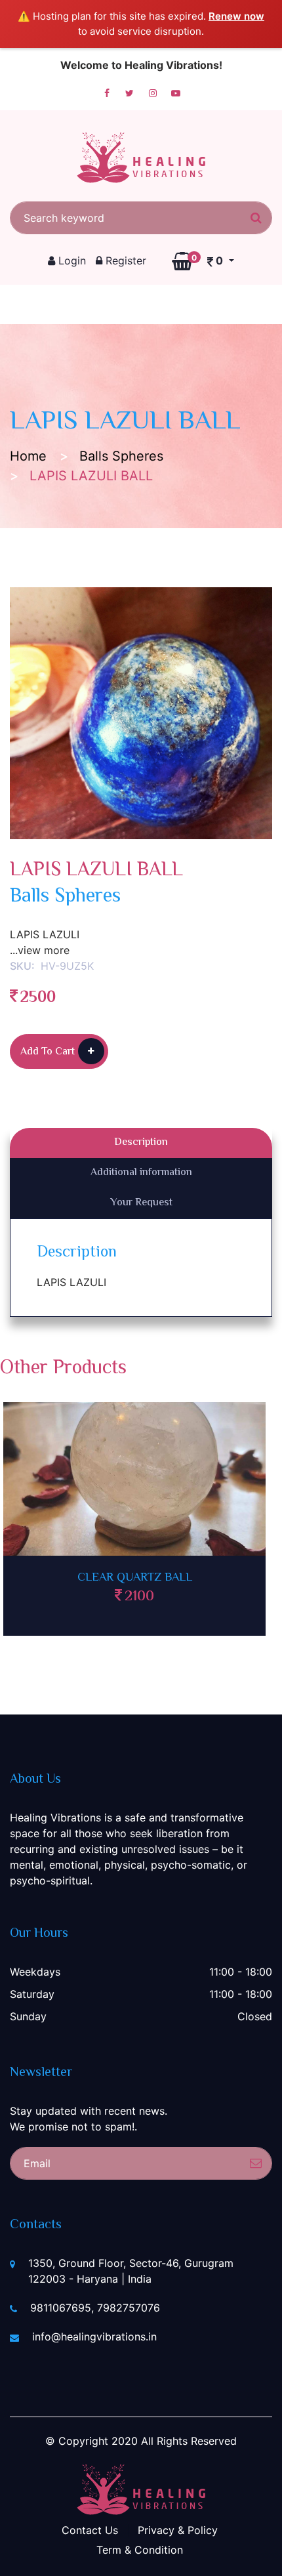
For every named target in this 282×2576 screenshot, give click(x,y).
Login (70, 260)
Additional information (141, 1173)
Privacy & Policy (178, 2530)
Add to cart (48, 1052)
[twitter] (130, 93)
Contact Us (90, 2530)
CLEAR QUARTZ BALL (135, 1578)
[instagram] (153, 93)
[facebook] (107, 93)
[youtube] (176, 93)
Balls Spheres (121, 456)
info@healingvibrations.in (94, 2337)
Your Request (141, 1203)
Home (28, 456)
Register (124, 260)
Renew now (236, 16)
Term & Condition (140, 2550)
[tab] (141, 1143)
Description (141, 1143)
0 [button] (209, 260)
